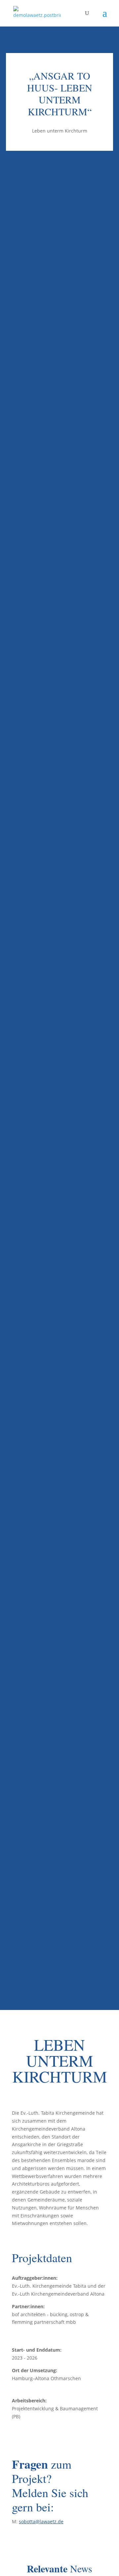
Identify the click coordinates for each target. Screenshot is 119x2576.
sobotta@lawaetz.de (41, 2521)
